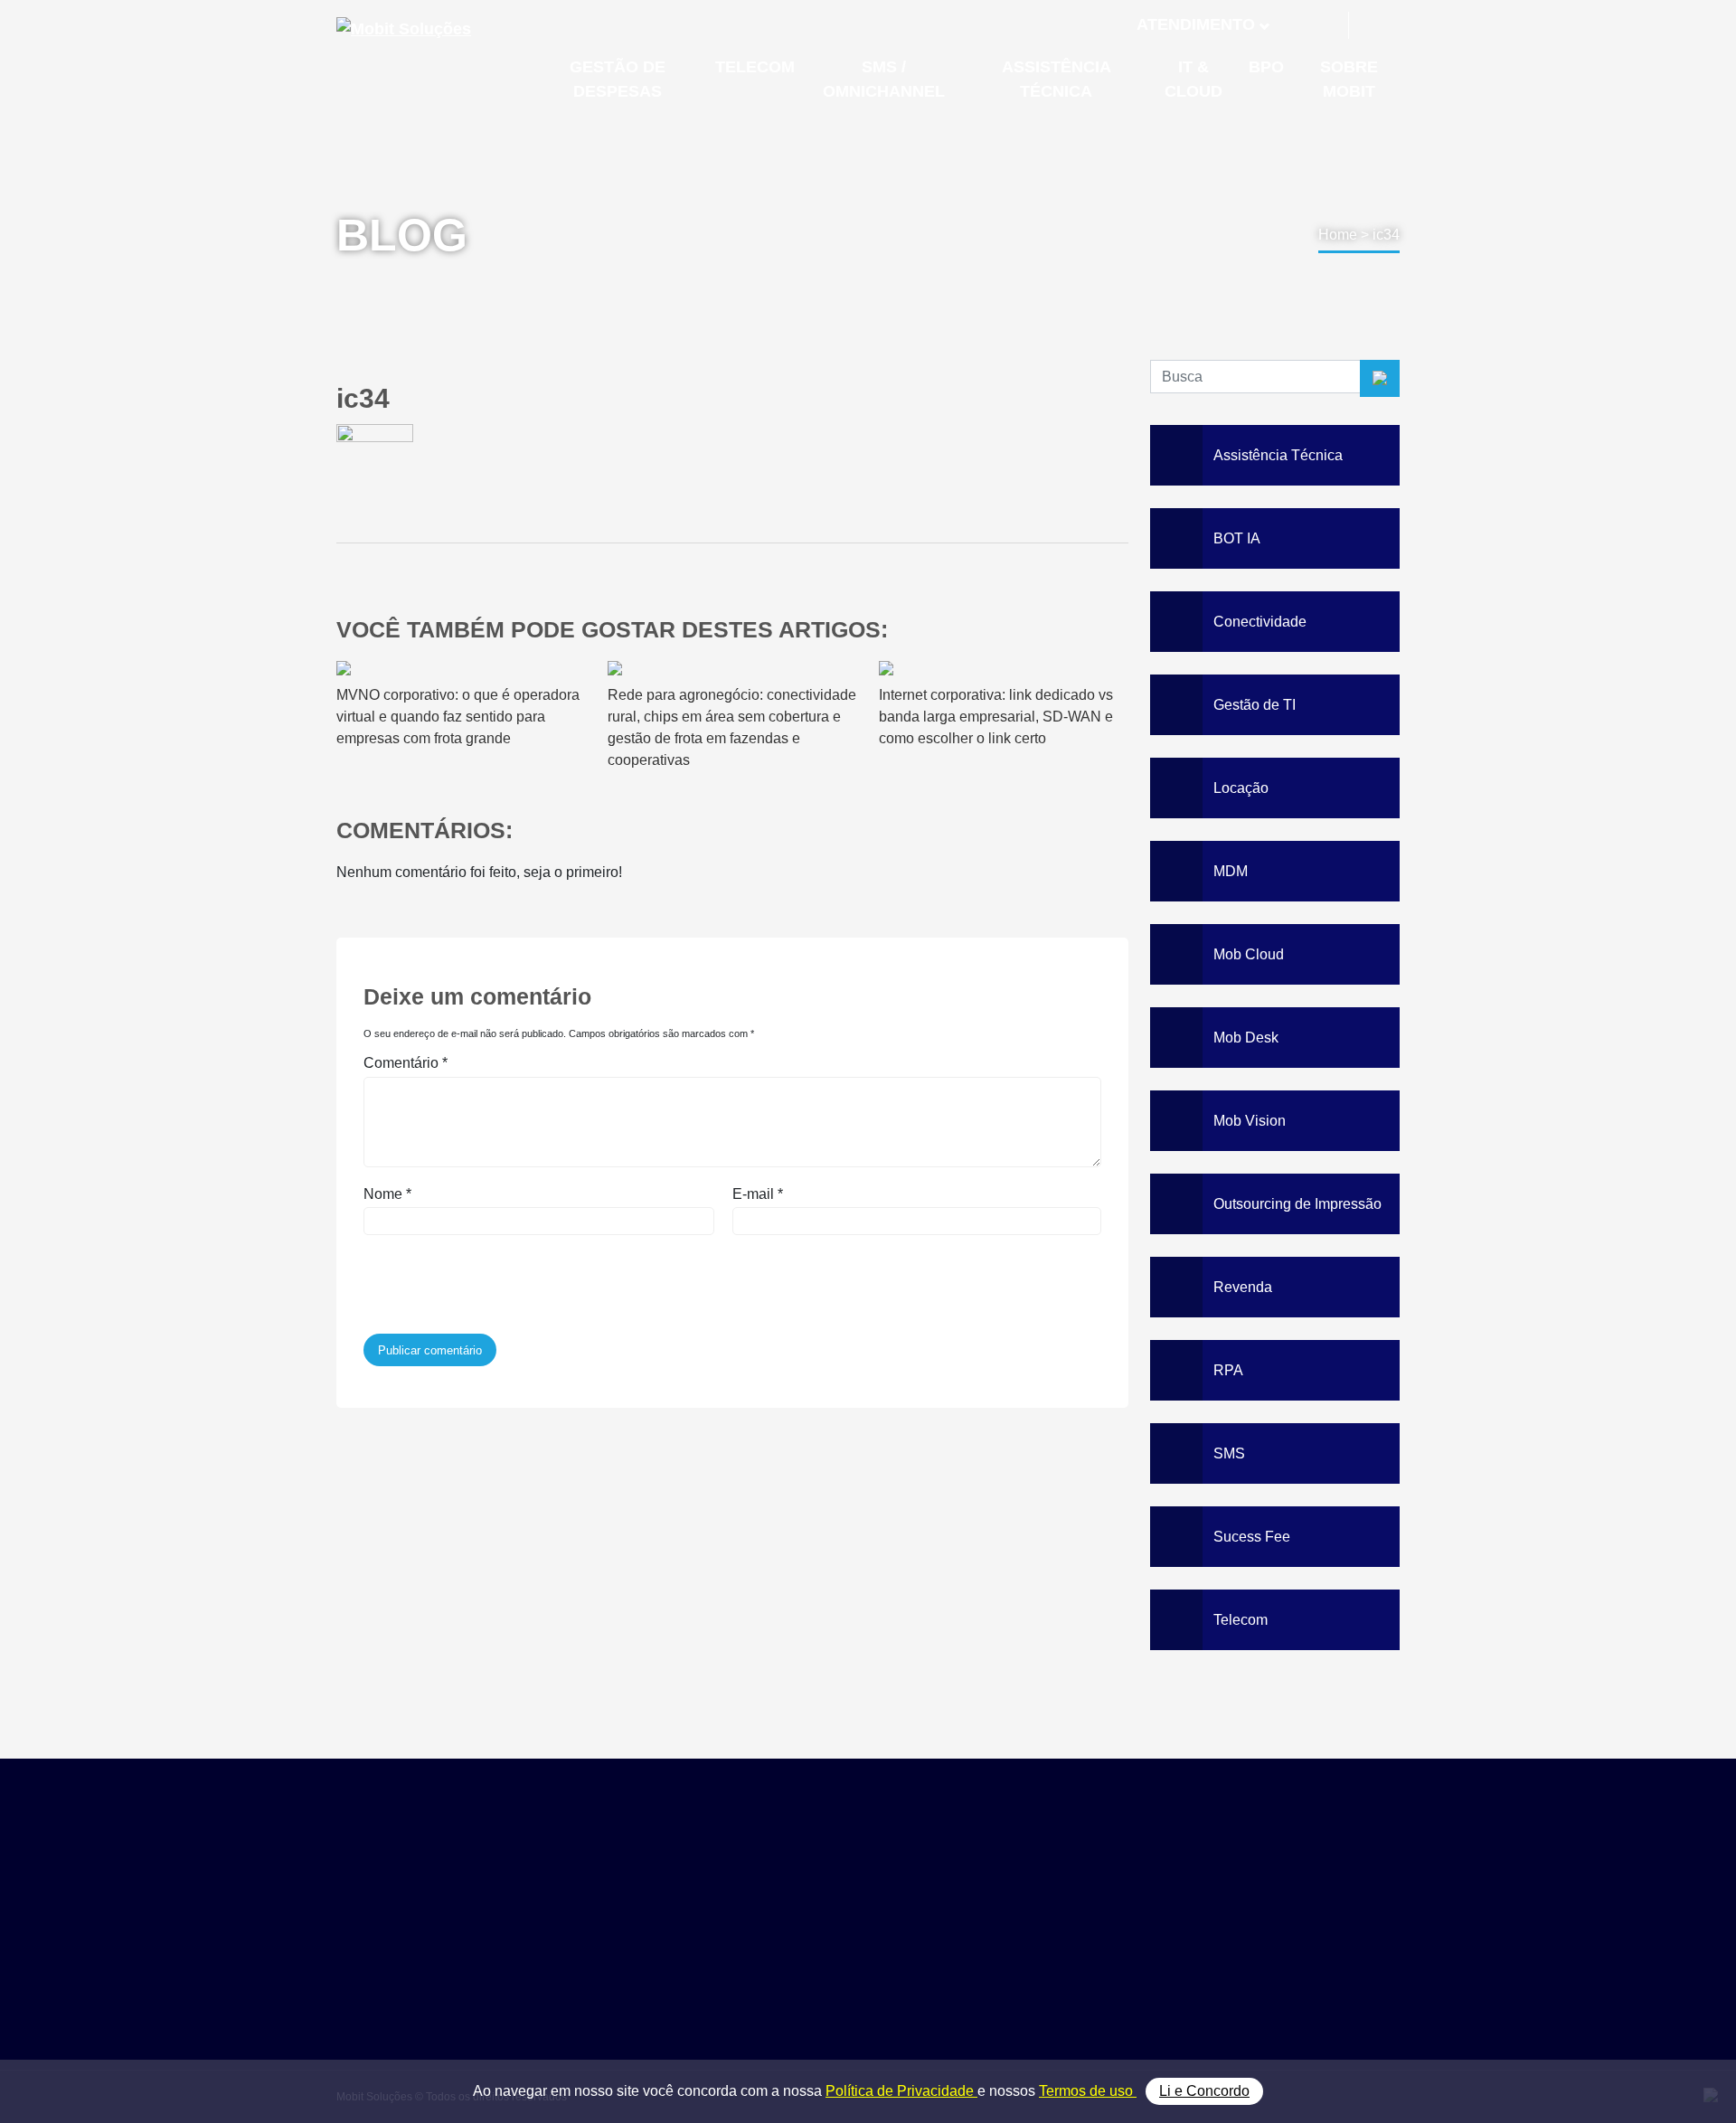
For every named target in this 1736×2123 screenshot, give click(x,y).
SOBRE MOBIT (1349, 79)
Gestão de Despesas (1123, 1893)
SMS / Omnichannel (1119, 1934)
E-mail (758, 1194)
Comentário (406, 1063)
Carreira (1264, 1954)
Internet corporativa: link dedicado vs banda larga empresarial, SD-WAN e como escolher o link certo (996, 717)
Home (1338, 235)
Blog (1254, 1934)
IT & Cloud (1091, 1974)
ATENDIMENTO (1196, 24)
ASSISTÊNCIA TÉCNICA (1057, 79)
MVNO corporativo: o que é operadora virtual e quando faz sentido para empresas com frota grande (458, 717)
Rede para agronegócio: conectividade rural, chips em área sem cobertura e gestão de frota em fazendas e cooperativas (732, 727)
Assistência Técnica (1119, 1954)
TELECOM (755, 67)
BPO (1266, 67)
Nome (387, 1194)
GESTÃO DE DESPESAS (618, 79)
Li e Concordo (1204, 2091)
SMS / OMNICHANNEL (884, 79)
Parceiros (1269, 1914)
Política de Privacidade (901, 2091)
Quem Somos (1282, 1893)
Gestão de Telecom (1117, 1914)
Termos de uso (1088, 2091)
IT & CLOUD (1193, 79)
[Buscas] (1377, 25)
